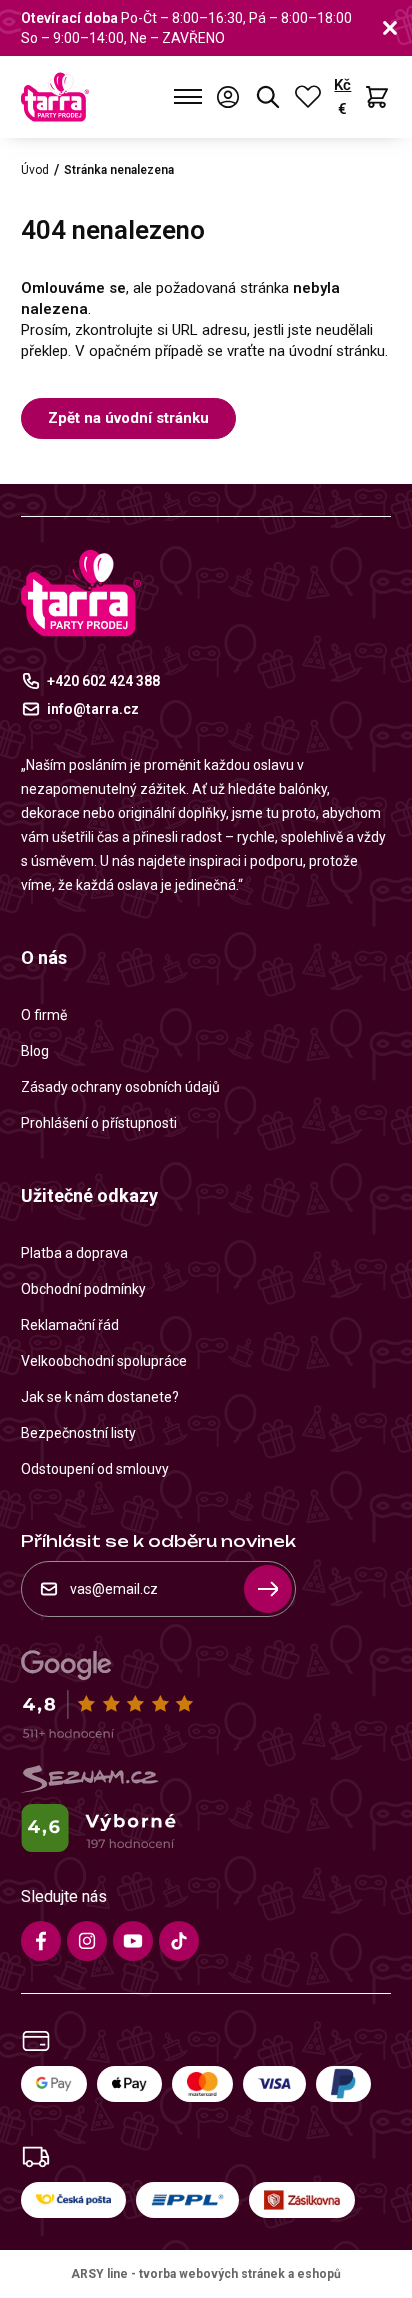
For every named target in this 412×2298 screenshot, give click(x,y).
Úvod (35, 170)
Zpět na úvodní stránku (128, 418)
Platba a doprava (74, 1253)
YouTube (133, 1941)
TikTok (179, 1941)
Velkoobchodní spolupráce (104, 1361)
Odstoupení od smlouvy (95, 1469)
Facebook (41, 1941)
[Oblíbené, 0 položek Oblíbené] (308, 97)
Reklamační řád (70, 1325)
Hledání (268, 97)
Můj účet (228, 97)
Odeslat (268, 1589)
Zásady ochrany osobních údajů (120, 1087)
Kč (342, 85)
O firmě (44, 1015)
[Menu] (188, 97)
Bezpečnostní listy (78, 1433)
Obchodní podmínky (83, 1289)
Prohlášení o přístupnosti (99, 1123)
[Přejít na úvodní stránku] (55, 97)
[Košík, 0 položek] (377, 97)
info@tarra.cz (93, 709)
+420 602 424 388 (103, 681)
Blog (35, 1051)
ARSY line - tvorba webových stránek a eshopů (206, 2274)
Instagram (87, 1941)
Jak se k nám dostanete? (100, 1397)
